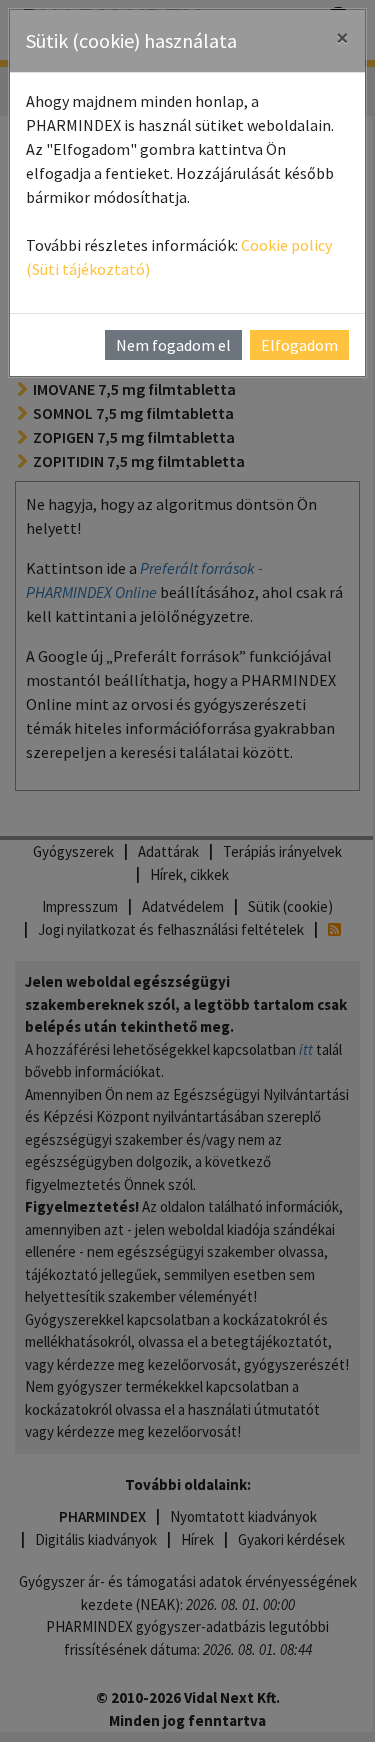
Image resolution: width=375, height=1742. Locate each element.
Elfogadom (299, 345)
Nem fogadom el (173, 345)
